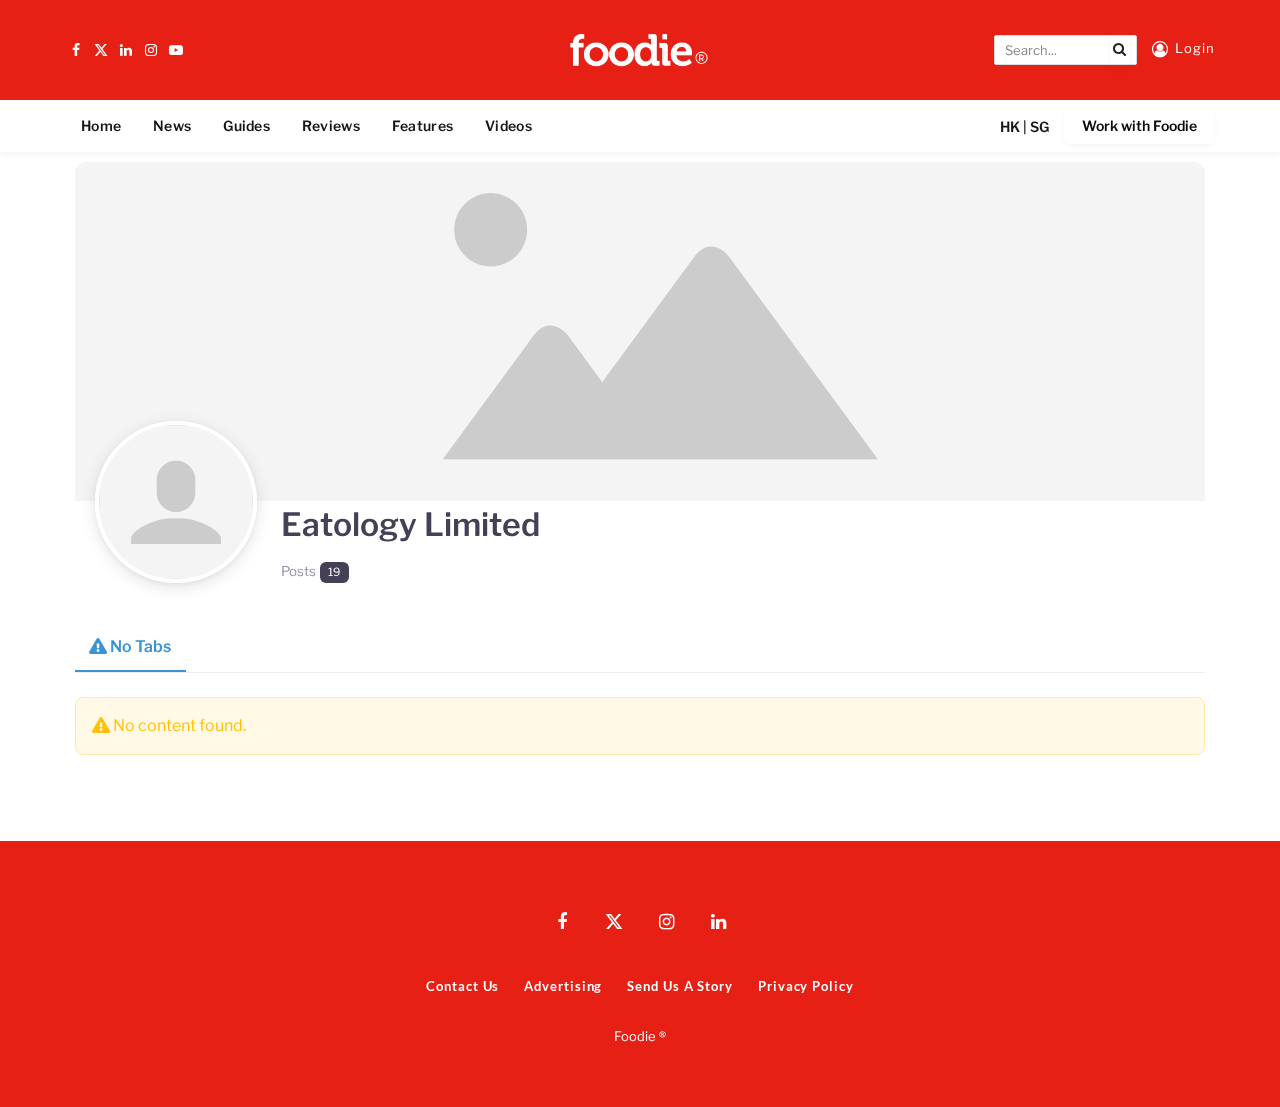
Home (101, 125)
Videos (508, 125)
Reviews (331, 125)
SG (1039, 126)
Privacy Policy (806, 986)
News (172, 125)
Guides (246, 125)
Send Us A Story (680, 986)
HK (1010, 126)
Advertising (563, 986)
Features (422, 125)
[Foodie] (640, 50)
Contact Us (462, 986)
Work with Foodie (1139, 125)
